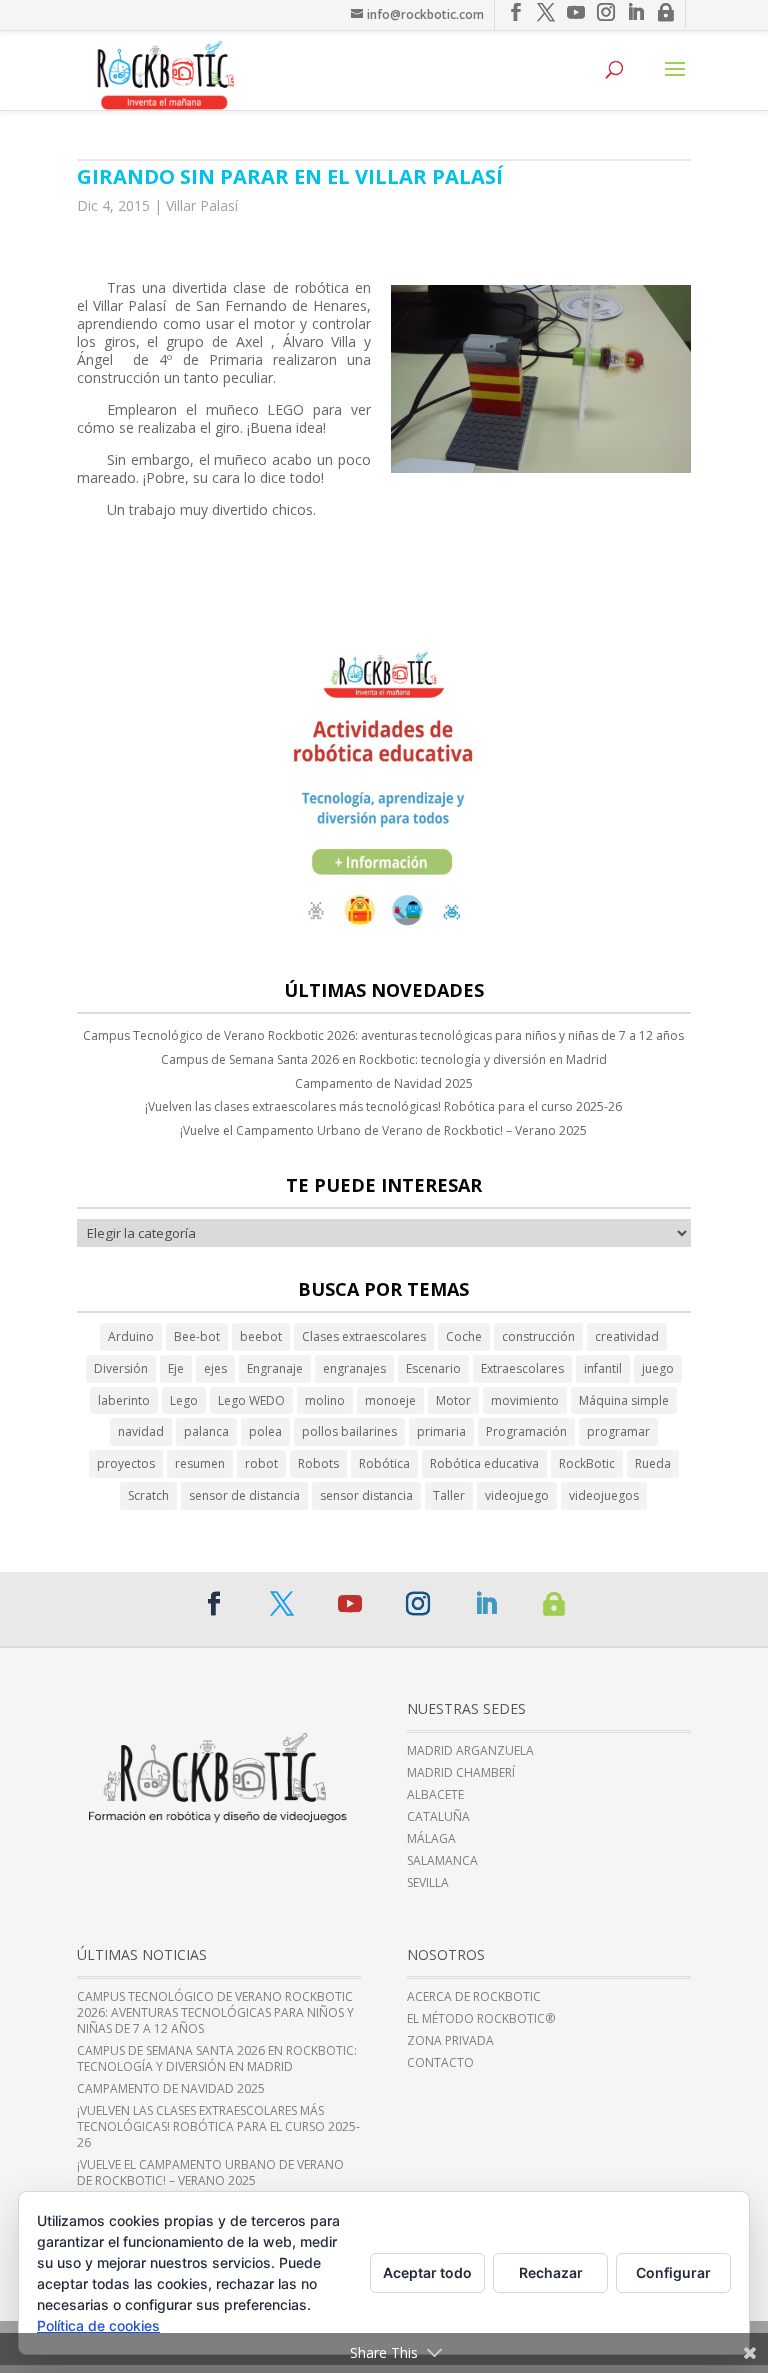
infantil (603, 1368)
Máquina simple (624, 1400)
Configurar (673, 2272)
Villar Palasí (202, 205)
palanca (206, 1431)
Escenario (433, 1368)
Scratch (148, 1495)
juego (658, 1368)
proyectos (126, 1463)
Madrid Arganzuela (470, 1751)
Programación (526, 1431)
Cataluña (438, 1817)
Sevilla (428, 1883)
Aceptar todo (427, 2272)
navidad (141, 1431)
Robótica (384, 1463)
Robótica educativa (484, 1463)
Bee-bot (197, 1336)
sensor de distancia (244, 1495)
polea (265, 1431)
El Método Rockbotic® (481, 2019)
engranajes (354, 1368)
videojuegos (604, 1495)
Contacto (440, 2063)
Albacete (435, 1795)
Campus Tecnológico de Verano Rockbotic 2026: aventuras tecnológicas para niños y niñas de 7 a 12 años (383, 1035)
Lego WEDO (251, 1400)
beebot (261, 1336)
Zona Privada (450, 2041)
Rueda (653, 1463)
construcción (538, 1336)
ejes (215, 1368)
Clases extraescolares (364, 1336)
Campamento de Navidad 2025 (384, 1083)
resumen (200, 1463)
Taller (449, 1495)
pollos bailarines (349, 1431)
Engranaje (275, 1368)
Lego (184, 1400)
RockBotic (587, 1463)
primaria (441, 1431)
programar (618, 1431)
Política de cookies (98, 2325)
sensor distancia (366, 1495)
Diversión (121, 1368)
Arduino (131, 1336)
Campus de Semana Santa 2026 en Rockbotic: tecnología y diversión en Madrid (384, 1059)
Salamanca (442, 1861)
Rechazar (551, 2272)
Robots (318, 1463)
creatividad (627, 1336)
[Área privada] (554, 1604)
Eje (176, 1368)
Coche (464, 1336)
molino (325, 1400)
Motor (453, 1400)
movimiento (525, 1400)
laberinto (124, 1400)
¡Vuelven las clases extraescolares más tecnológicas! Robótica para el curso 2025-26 (383, 1106)
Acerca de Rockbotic (474, 1997)
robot (261, 1463)
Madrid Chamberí (461, 1773)
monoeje (390, 1400)
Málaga (431, 1839)
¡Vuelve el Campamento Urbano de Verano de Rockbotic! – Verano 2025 (383, 1130)
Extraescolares (522, 1368)
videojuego (517, 1495)
